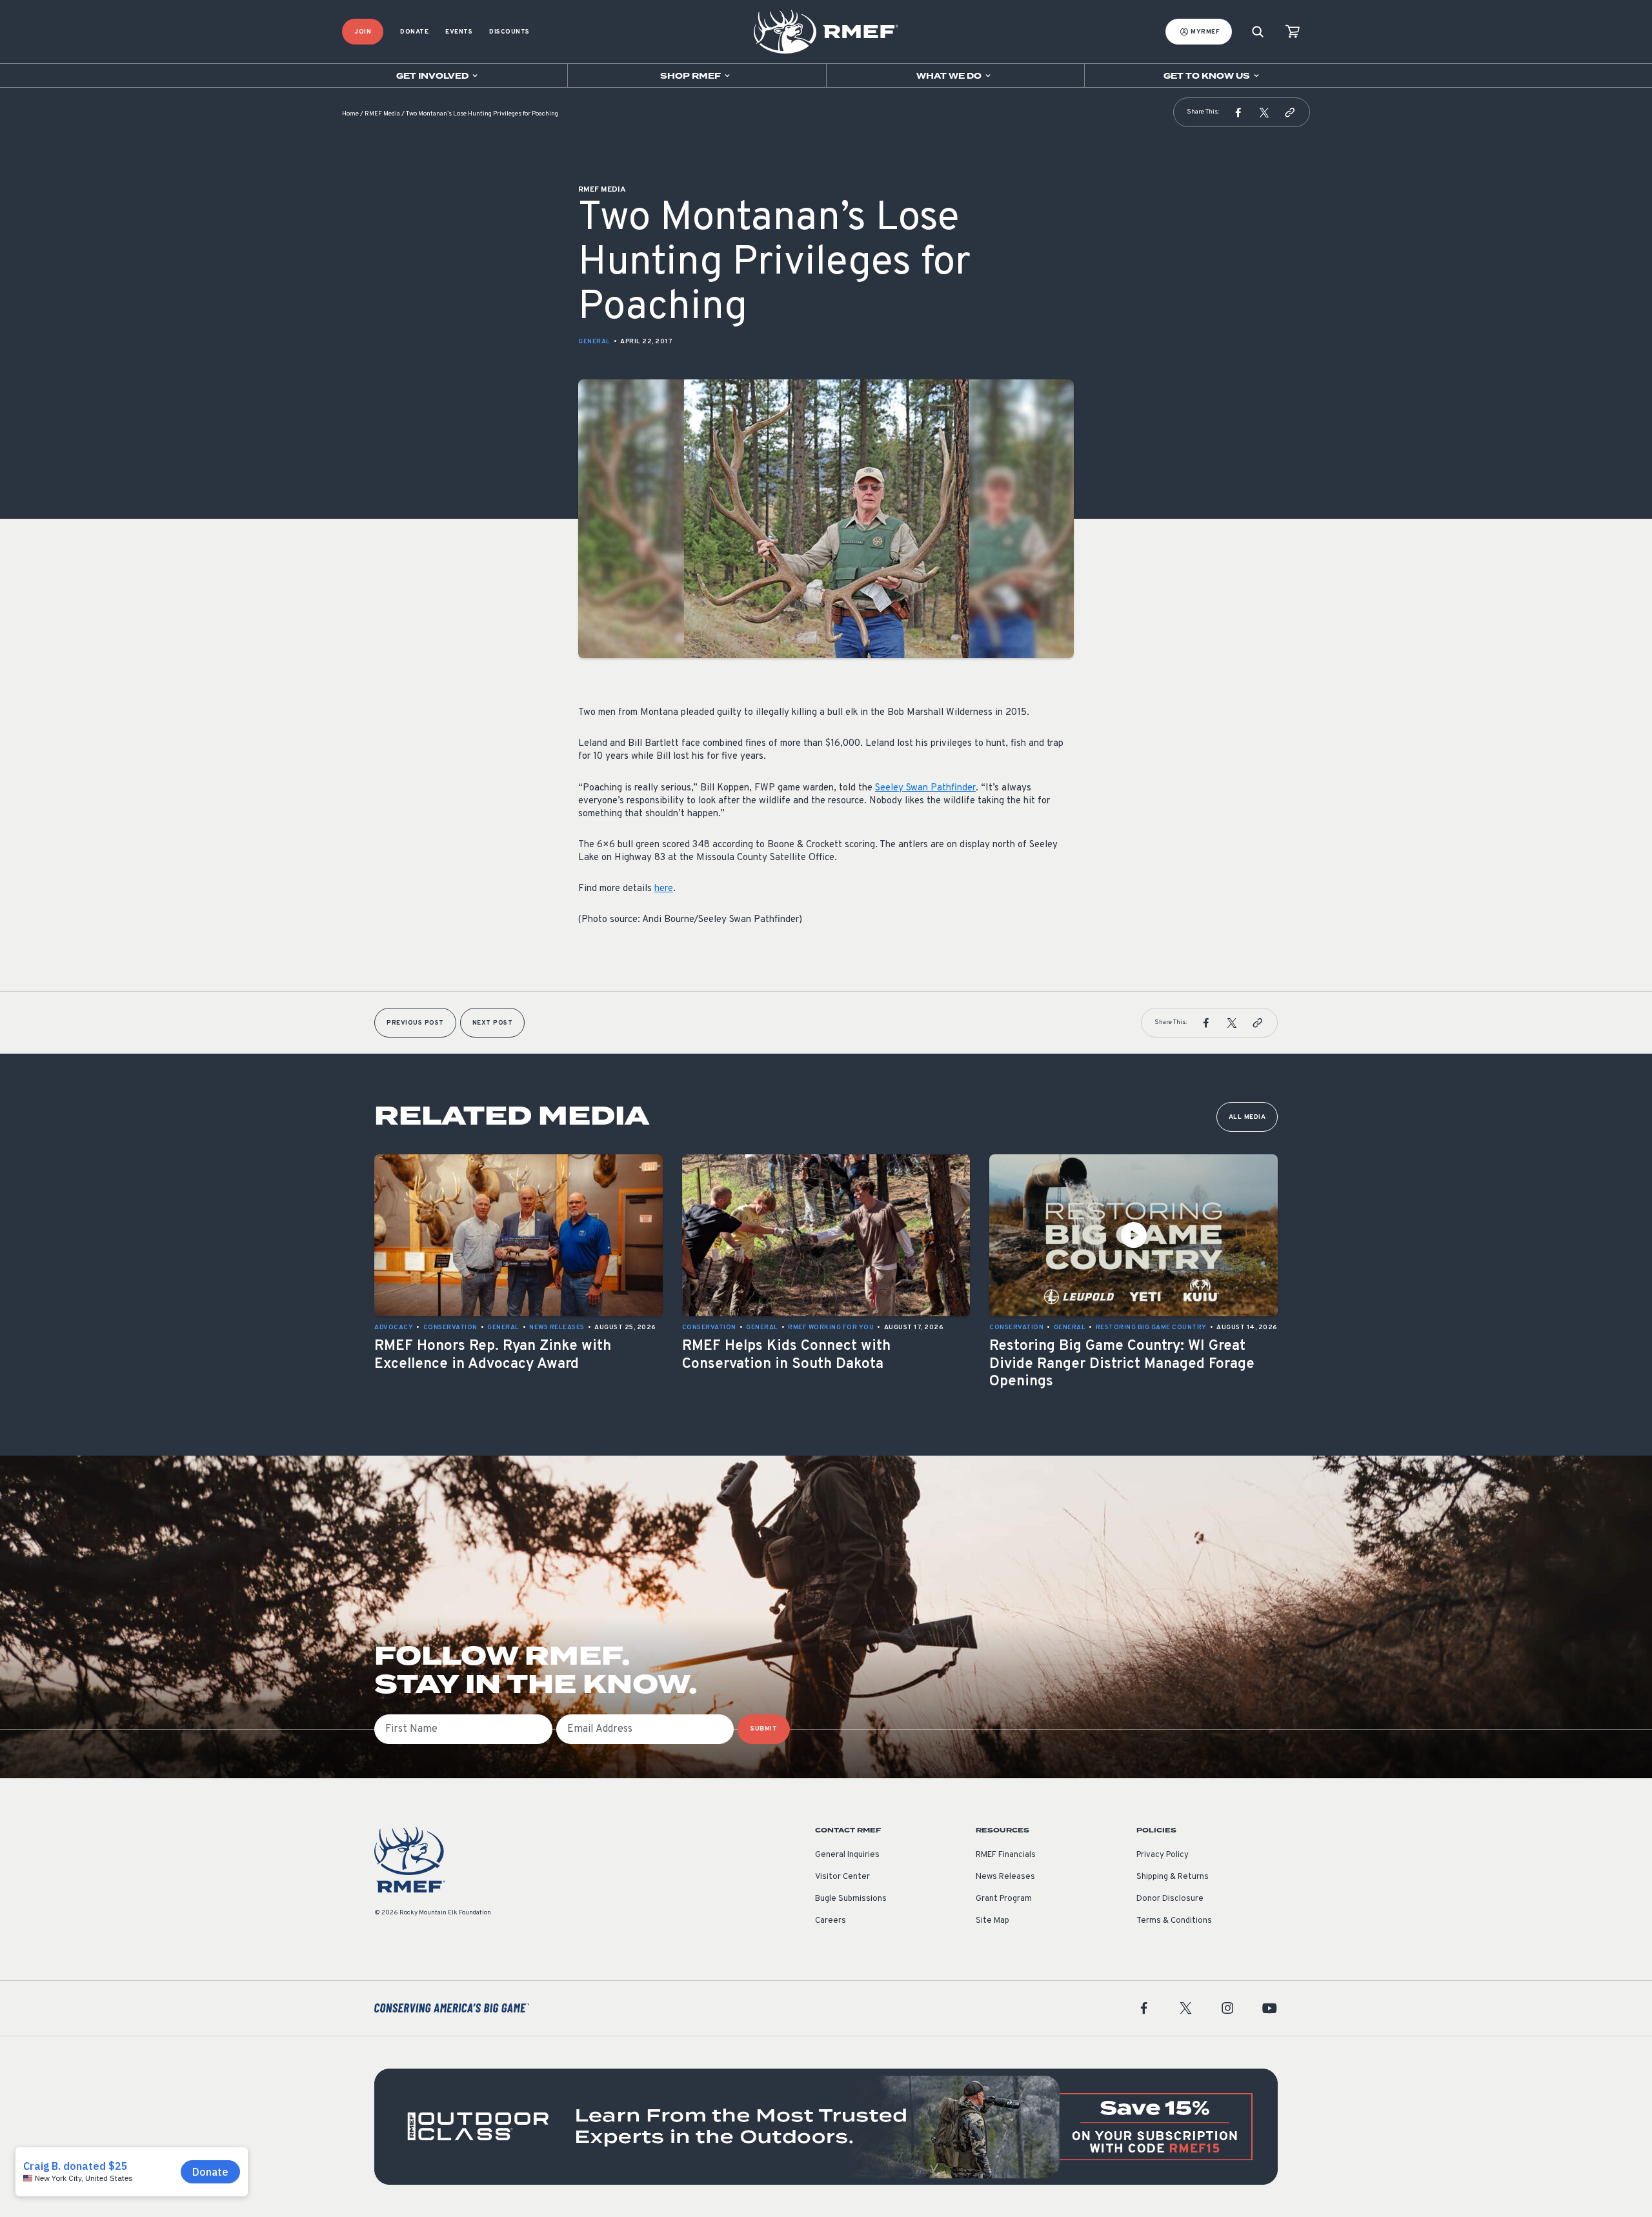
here (664, 889)
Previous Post (415, 1023)
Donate (414, 32)
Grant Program (1004, 1899)
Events (459, 32)
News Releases (1005, 1877)
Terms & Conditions (1174, 1921)
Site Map (992, 1921)
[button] (1238, 112)
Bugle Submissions (851, 1899)
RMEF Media (382, 114)
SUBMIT (764, 1729)
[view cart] (1293, 32)
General (594, 342)
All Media (1247, 1117)
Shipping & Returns (1173, 1877)
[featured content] (826, 2127)
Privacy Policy (1163, 1855)
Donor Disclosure (1170, 1899)
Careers (831, 1921)
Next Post (493, 1023)
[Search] (1258, 32)
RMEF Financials (1006, 1855)
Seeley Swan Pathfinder (925, 788)
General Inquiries (847, 1855)
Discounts (509, 32)
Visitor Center (842, 1877)
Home (350, 114)
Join (363, 32)
